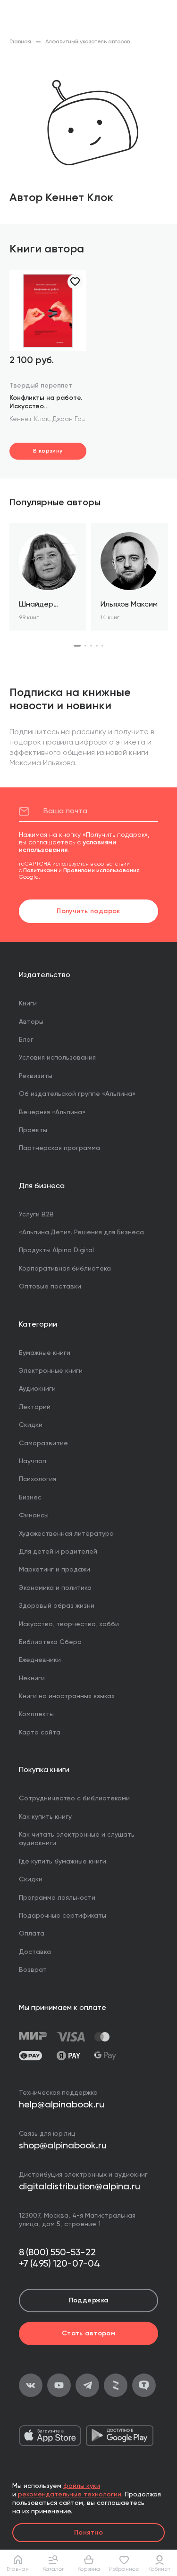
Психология (38, 1479)
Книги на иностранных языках (67, 1696)
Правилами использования (101, 871)
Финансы (34, 1515)
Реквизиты (36, 1076)
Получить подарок (88, 911)
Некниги (32, 1678)
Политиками (40, 871)
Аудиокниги (37, 1389)
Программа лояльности (57, 1898)
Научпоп (33, 1461)
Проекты (33, 1130)
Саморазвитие (43, 1443)
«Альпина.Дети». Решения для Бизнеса (81, 1232)
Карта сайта (40, 1733)
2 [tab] (85, 646)
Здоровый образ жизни (57, 1606)
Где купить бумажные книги (63, 1862)
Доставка (35, 1952)
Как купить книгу (45, 1817)
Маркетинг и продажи (55, 1570)
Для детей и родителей (58, 1552)
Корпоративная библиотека (65, 1269)
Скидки (31, 1425)
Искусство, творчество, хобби (69, 1624)
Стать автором (88, 2333)
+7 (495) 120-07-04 (59, 2264)
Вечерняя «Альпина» (52, 1112)
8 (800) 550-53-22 (57, 2253)
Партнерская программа (59, 1148)
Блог (26, 1040)
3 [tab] (91, 646)
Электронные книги (51, 1371)
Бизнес (30, 1498)
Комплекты (36, 1714)
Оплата (32, 1934)
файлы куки (82, 2486)
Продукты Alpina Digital (56, 1250)
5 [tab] (102, 646)
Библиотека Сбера (50, 1642)
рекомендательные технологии (70, 2495)
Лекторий (35, 1407)
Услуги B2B (36, 1215)
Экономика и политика (55, 1588)
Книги (28, 1004)
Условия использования (57, 1058)
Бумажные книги (45, 1353)
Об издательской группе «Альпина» (77, 1094)
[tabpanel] (48, 577)
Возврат (33, 1970)
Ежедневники (40, 1660)
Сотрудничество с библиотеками (74, 1798)
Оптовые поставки (50, 1287)
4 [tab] (97, 646)
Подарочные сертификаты (63, 1916)
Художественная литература (66, 1534)
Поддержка (89, 2301)
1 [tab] (77, 646)
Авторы (31, 1022)
